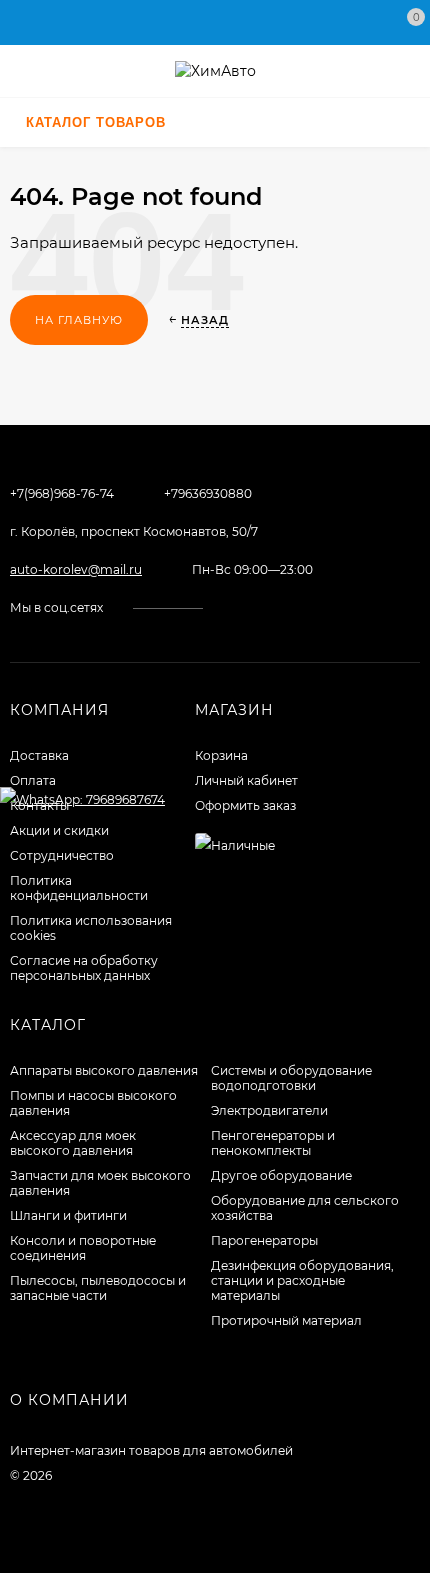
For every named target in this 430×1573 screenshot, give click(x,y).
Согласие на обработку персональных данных (84, 968)
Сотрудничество (62, 855)
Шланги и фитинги (68, 1215)
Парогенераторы (264, 1240)
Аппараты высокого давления (104, 1070)
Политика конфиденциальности (79, 888)
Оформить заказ (245, 805)
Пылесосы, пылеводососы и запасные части (98, 1288)
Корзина (221, 755)
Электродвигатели (269, 1110)
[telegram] (289, 607)
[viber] (308, 607)
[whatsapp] (270, 607)
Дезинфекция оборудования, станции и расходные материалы (302, 1280)
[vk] (232, 607)
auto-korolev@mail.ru (76, 569)
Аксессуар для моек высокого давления (73, 1143)
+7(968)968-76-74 (62, 493)
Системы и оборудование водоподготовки (291, 1078)
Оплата (33, 780)
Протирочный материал (286, 1320)
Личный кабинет (246, 780)
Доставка (39, 755)
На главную (79, 320)
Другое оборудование (281, 1175)
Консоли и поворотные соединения (83, 1248)
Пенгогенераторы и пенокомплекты (273, 1143)
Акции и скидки (59, 830)
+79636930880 (208, 493)
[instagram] (251, 607)
